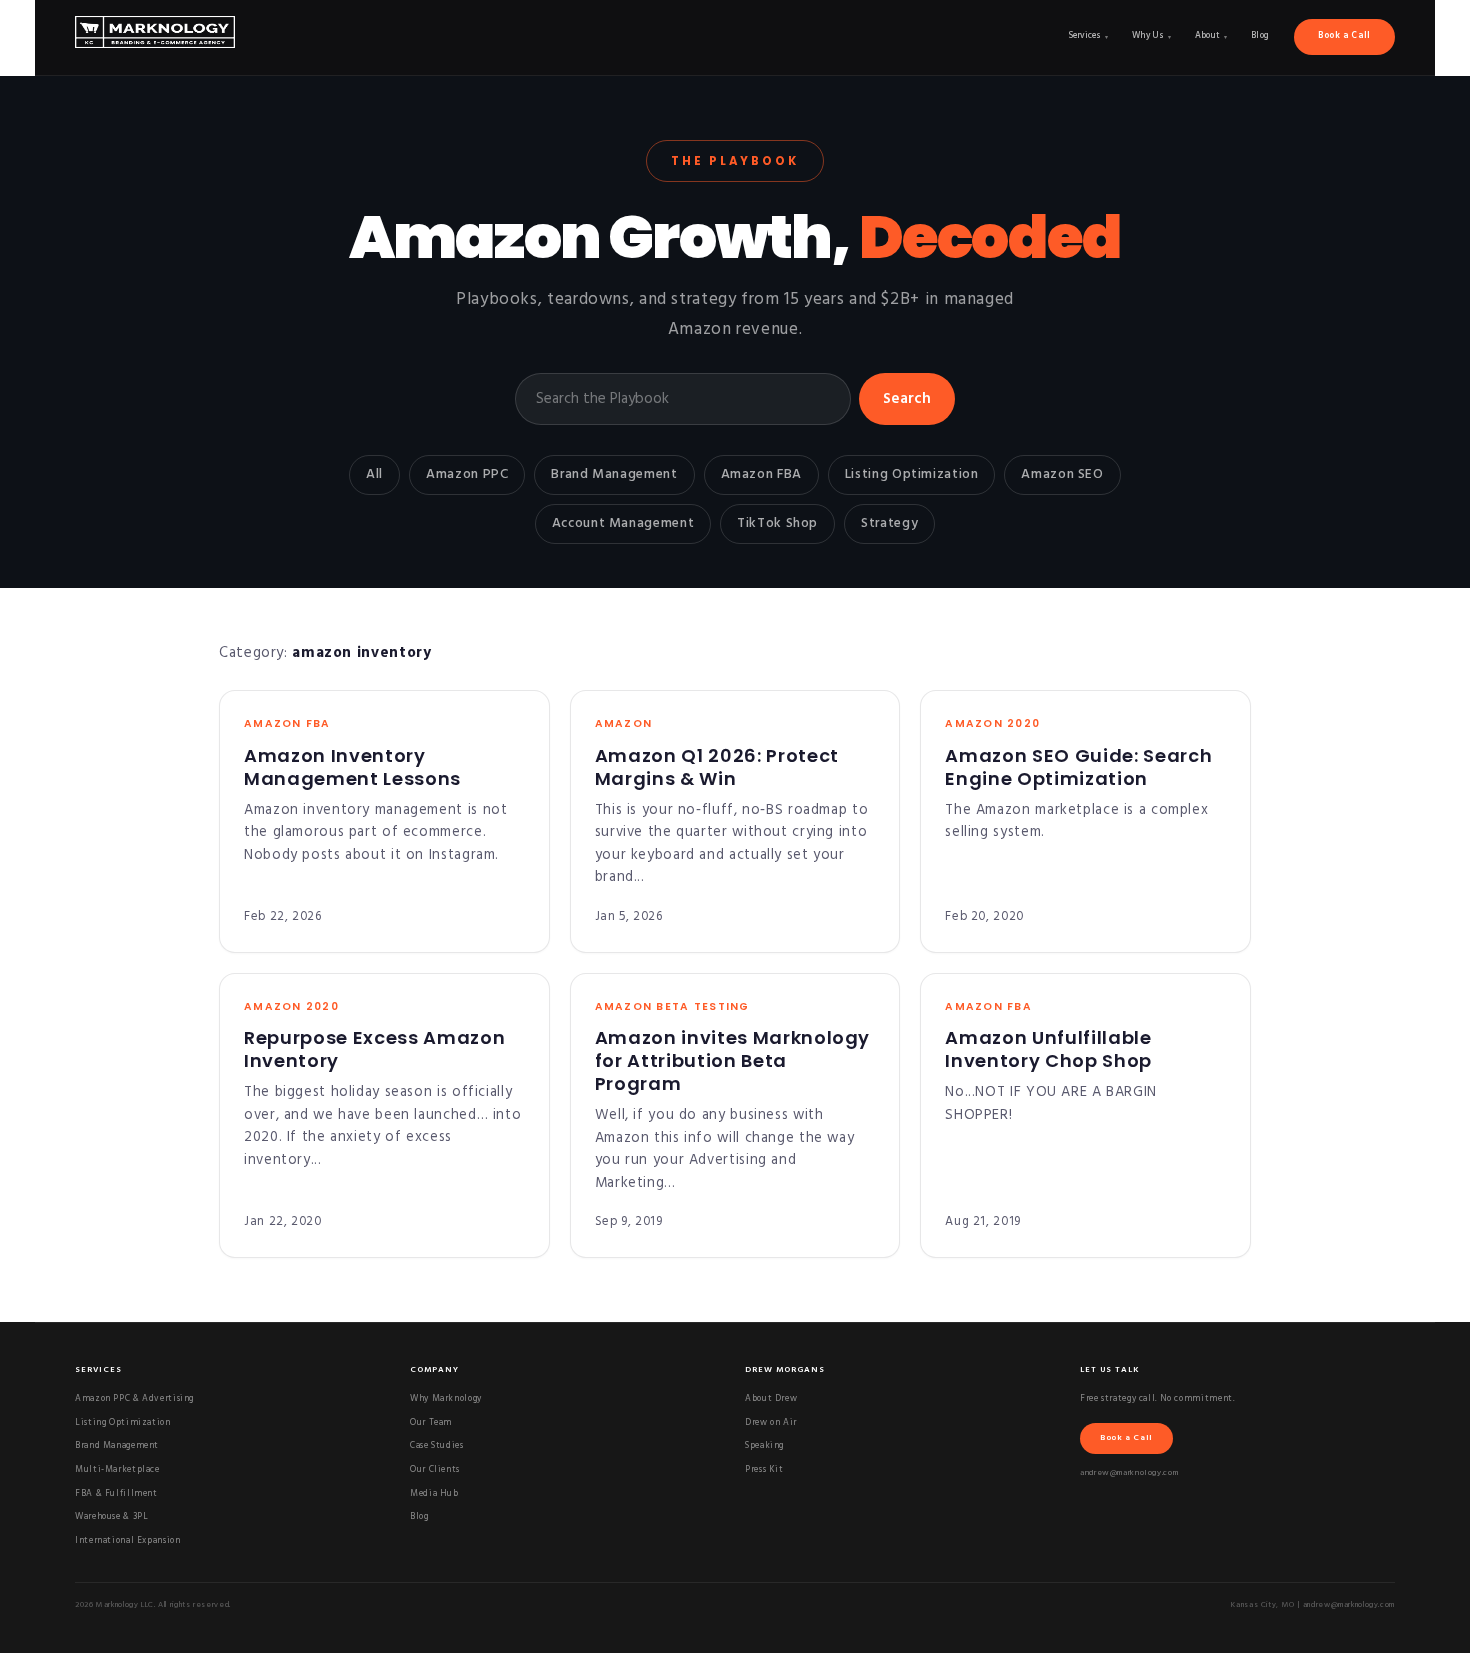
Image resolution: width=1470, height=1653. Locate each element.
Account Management (623, 523)
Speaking (764, 1446)
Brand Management (614, 474)
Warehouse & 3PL (111, 1517)
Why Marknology (446, 1399)
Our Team (431, 1423)
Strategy (889, 523)
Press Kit (764, 1470)
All (374, 474)
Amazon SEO (1062, 474)
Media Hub (434, 1494)
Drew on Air (771, 1423)
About (1211, 36)
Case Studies (437, 1446)
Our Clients (435, 1470)
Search (907, 399)
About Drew (771, 1399)
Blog (1261, 36)
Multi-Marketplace (117, 1470)
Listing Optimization (912, 474)
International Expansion (128, 1541)
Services (1088, 36)
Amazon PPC (467, 474)
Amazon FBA (761, 474)
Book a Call (1344, 36)
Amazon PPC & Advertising (134, 1399)
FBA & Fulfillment (116, 1494)
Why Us (1151, 36)
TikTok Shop (777, 523)
